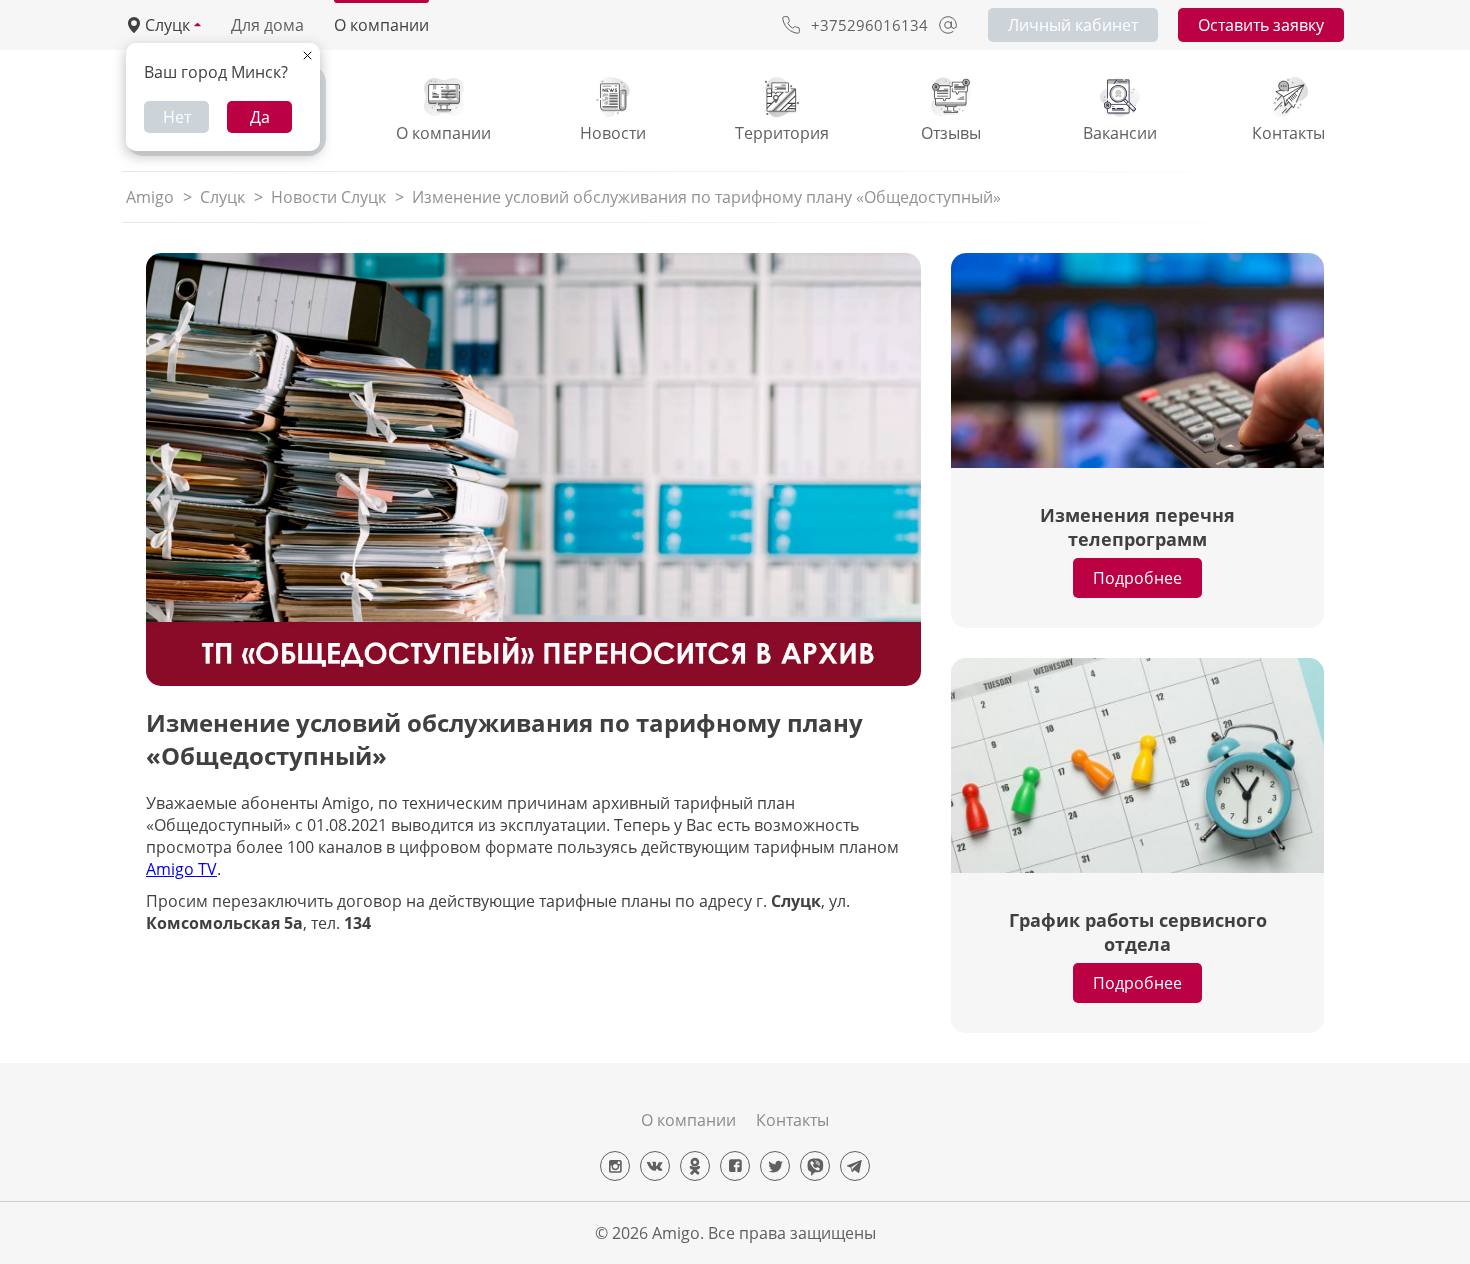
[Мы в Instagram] (615, 1166)
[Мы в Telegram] (855, 1166)
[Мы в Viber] (815, 1166)
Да (260, 117)
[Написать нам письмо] (948, 25)
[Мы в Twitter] (775, 1166)
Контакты (792, 1120)
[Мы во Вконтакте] (655, 1166)
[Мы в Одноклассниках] (695, 1166)
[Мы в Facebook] (735, 1166)
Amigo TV (181, 869)
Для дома (267, 25)
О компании (381, 25)
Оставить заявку (1261, 25)
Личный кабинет (1073, 25)
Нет (177, 117)
